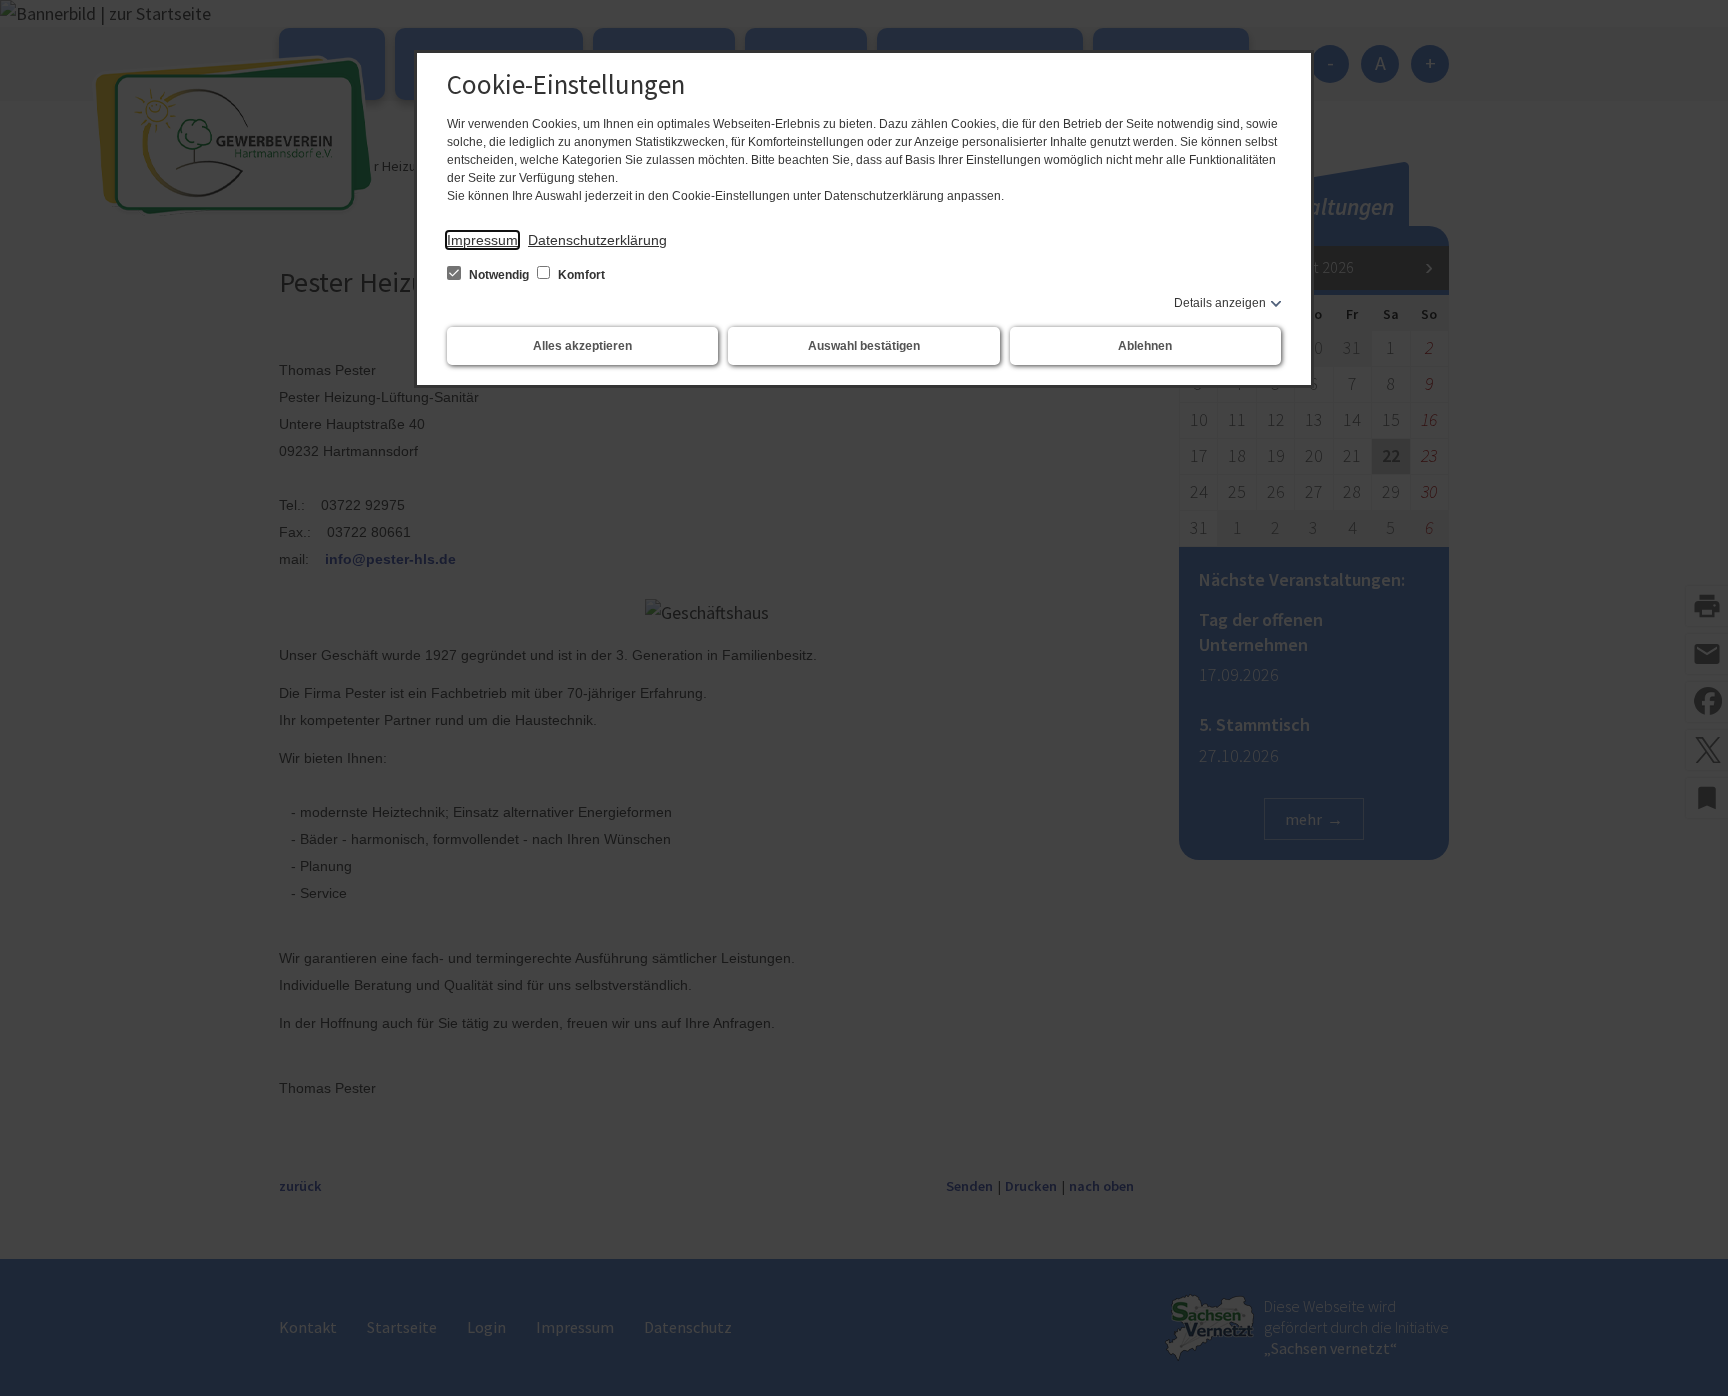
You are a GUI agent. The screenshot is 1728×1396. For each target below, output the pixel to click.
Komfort (580, 275)
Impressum (482, 240)
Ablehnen (1145, 346)
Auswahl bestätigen (864, 346)
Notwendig (499, 275)
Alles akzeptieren (582, 346)
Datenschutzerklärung (597, 240)
